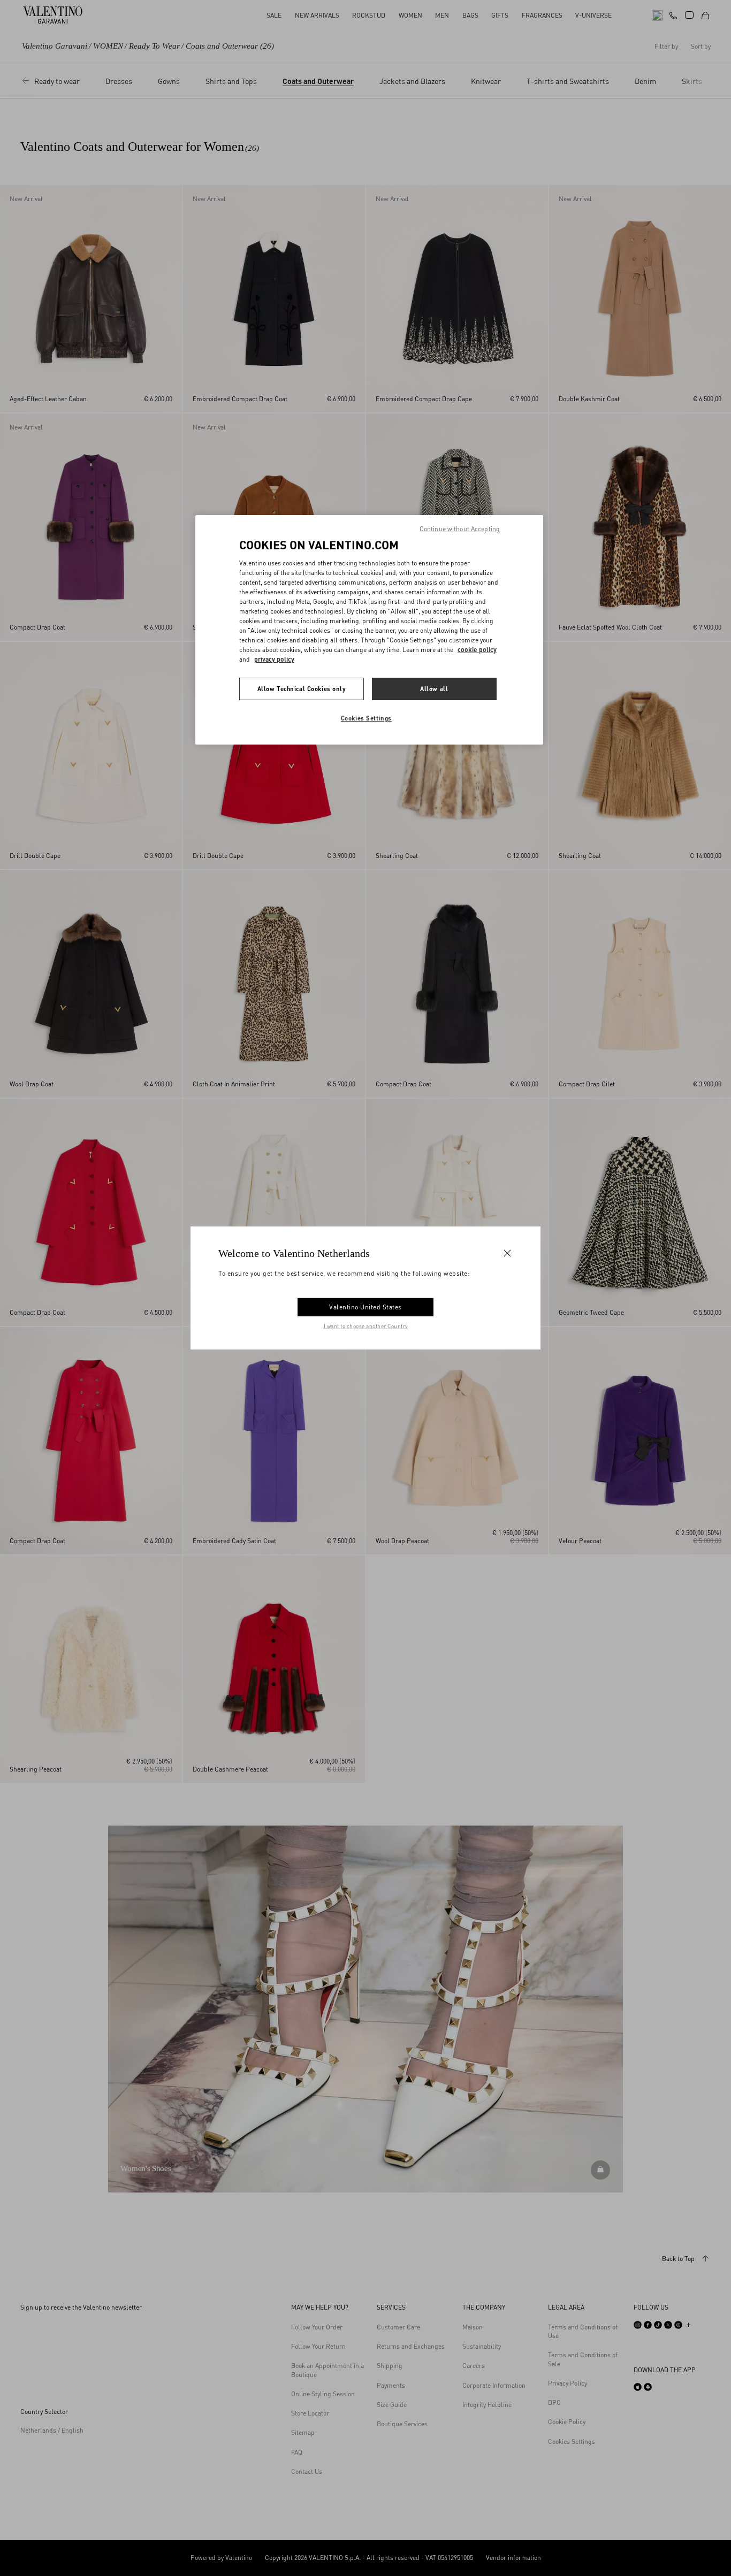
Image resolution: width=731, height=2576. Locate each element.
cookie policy (477, 650)
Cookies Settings (366, 718)
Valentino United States (365, 1307)
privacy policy (274, 659)
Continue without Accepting (460, 529)
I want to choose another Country (366, 1326)
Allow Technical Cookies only (302, 689)
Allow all (434, 689)
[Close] (507, 1253)
